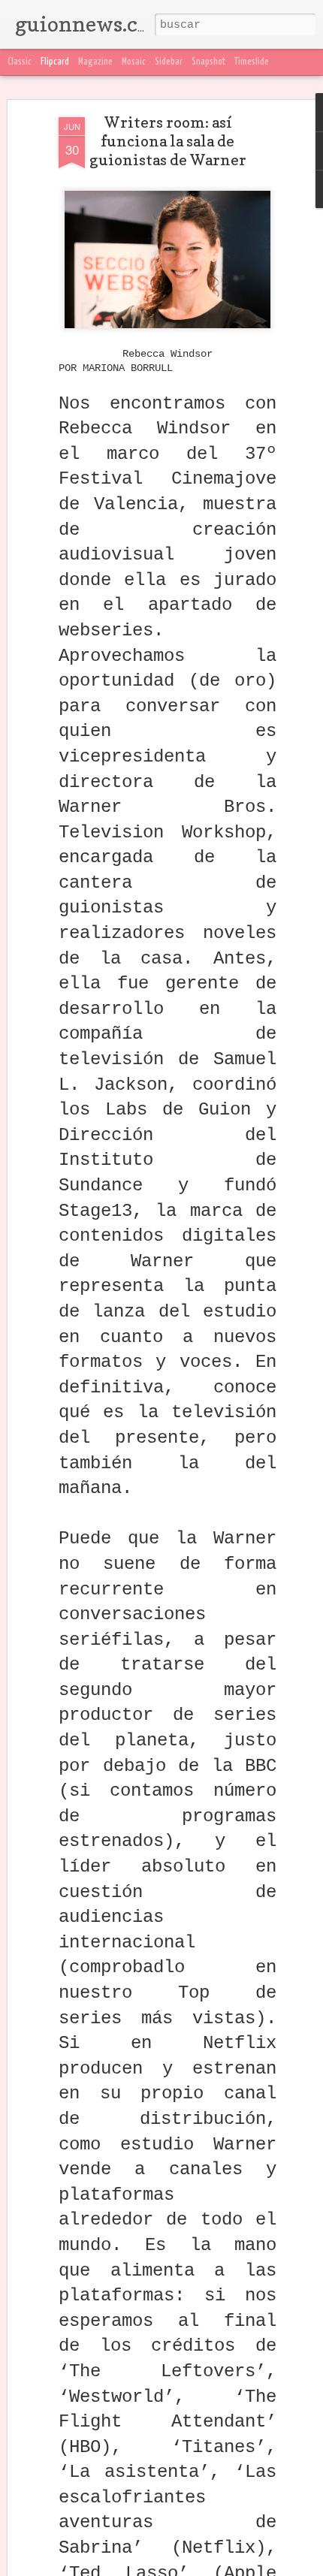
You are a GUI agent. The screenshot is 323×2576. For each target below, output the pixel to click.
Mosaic (134, 62)
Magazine (95, 62)
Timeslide (252, 62)
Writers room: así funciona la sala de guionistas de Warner (168, 141)
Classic (20, 62)
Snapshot (208, 62)
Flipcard (55, 62)
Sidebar (169, 62)
